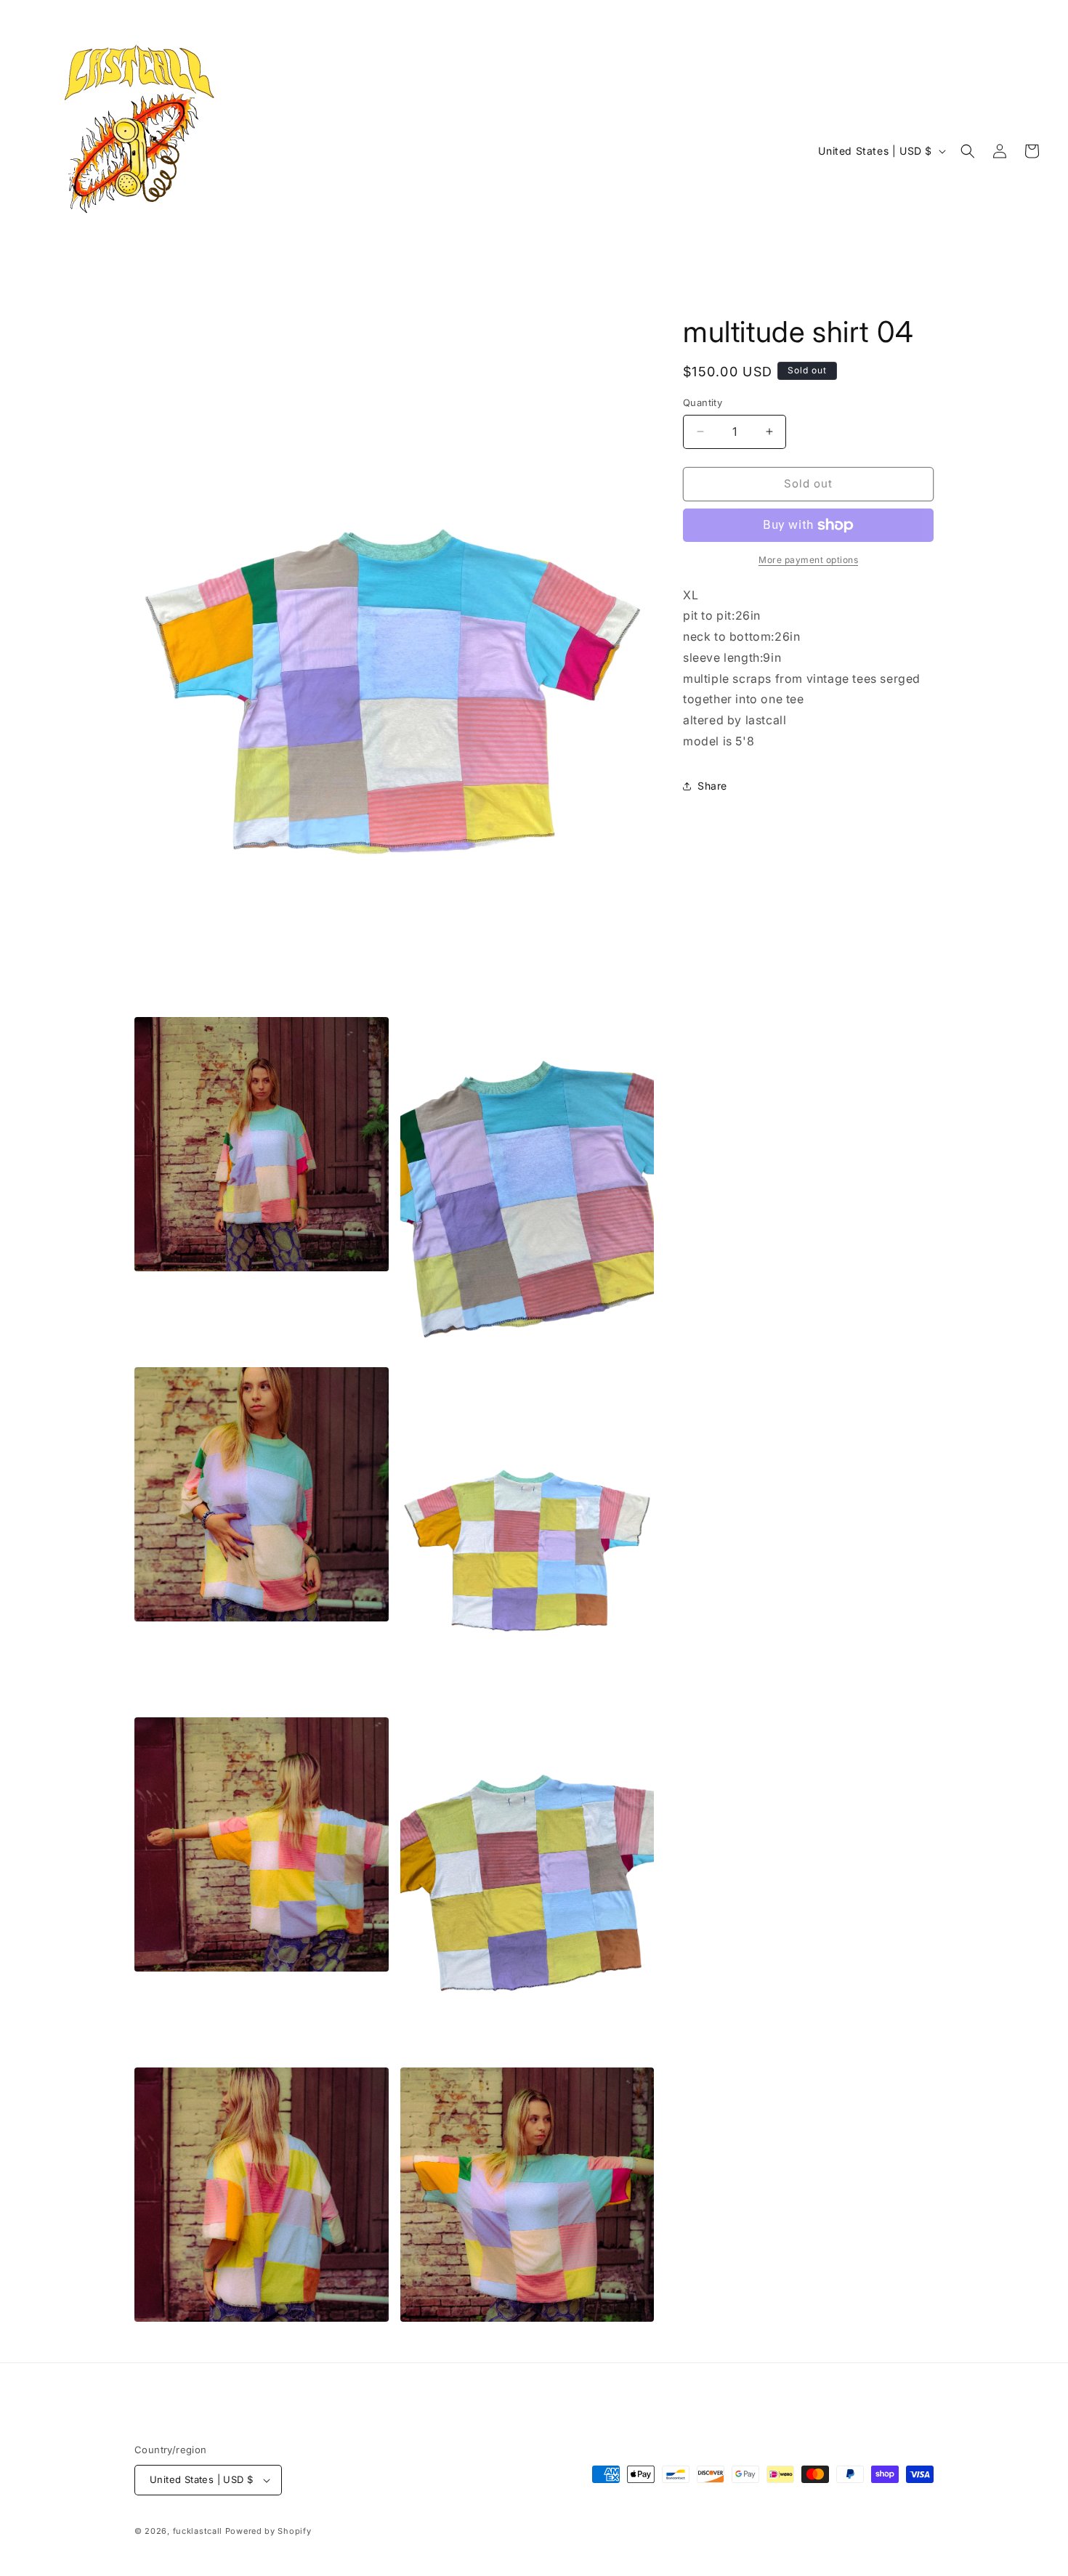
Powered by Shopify (268, 2531)
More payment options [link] (808, 560)
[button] (968, 151)
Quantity (703, 402)
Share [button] (712, 786)
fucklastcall (198, 2531)
